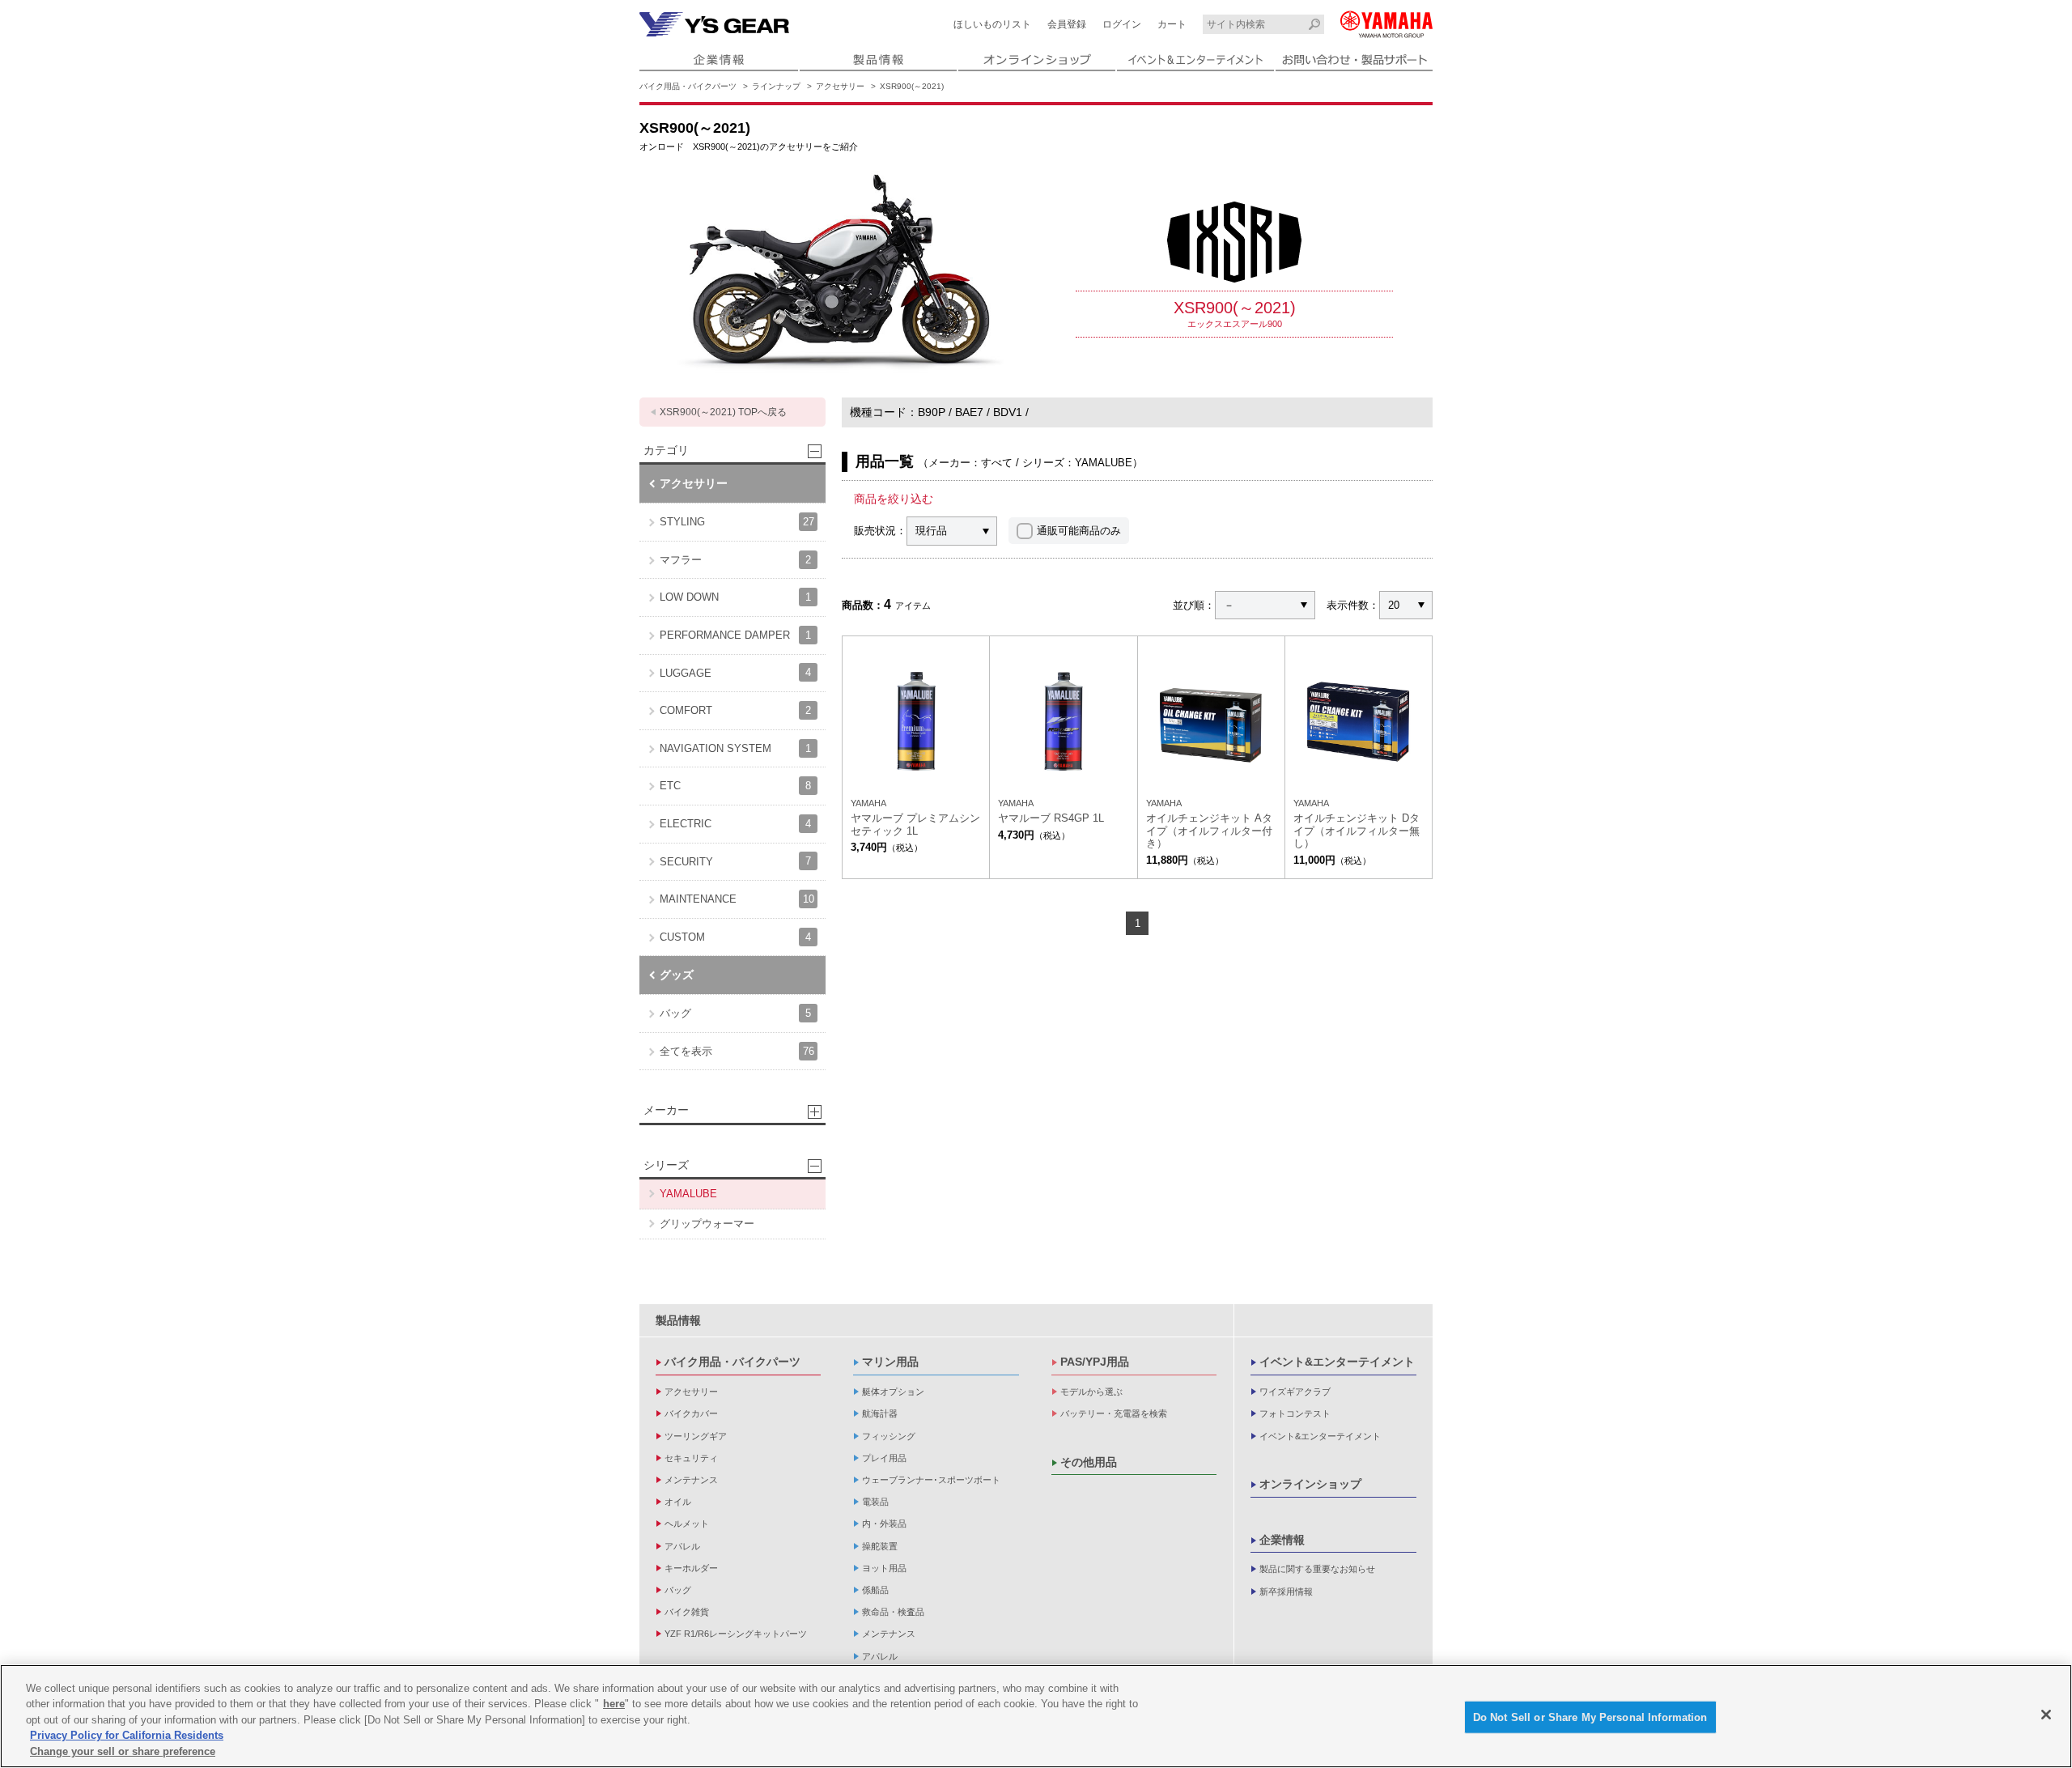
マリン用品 (890, 1362)
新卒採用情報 (1286, 1592)
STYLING (737, 522)
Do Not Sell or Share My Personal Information (1590, 1717)
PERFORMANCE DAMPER (735, 635)
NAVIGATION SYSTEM (735, 748)
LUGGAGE (735, 672)
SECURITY (735, 861)
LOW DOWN (735, 597)
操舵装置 (880, 1546)
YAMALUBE (688, 1194)
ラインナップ (776, 86)
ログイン (1122, 24)
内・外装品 (884, 1524)
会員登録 (1067, 24)
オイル (678, 1502)
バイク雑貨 (687, 1612)
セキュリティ (691, 1458)
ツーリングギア (696, 1436)
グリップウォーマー (707, 1224)
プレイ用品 (884, 1458)
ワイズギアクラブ (1295, 1392)
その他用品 (1089, 1462)
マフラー (735, 560)
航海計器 (880, 1413)
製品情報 (678, 1320)
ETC (735, 786)
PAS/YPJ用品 (1095, 1362)
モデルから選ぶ (1091, 1392)
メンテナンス (691, 1480)
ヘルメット (687, 1524)
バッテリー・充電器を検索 (1114, 1413)
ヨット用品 (884, 1568)
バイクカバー (691, 1413)
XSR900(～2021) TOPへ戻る (723, 412)
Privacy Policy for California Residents (127, 1736)
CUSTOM (735, 937)
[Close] (2046, 1715)
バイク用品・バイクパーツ (688, 86)
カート (1172, 24)
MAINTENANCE (737, 899)
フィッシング (889, 1436)
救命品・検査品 (893, 1612)
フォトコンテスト (1295, 1413)
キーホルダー (691, 1568)
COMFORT (735, 710)
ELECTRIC (735, 824)
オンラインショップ (1310, 1484)
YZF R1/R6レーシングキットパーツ (736, 1634)
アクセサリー (840, 86)
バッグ (735, 1013)
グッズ (677, 975)
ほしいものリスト (992, 24)
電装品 (875, 1502)
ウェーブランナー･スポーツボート (931, 1480)
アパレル (682, 1546)
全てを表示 (737, 1051)
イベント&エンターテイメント (1337, 1362)
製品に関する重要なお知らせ (1317, 1569)
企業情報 (1282, 1540)
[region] (1036, 1716)
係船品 (875, 1590)
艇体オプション (893, 1392)
